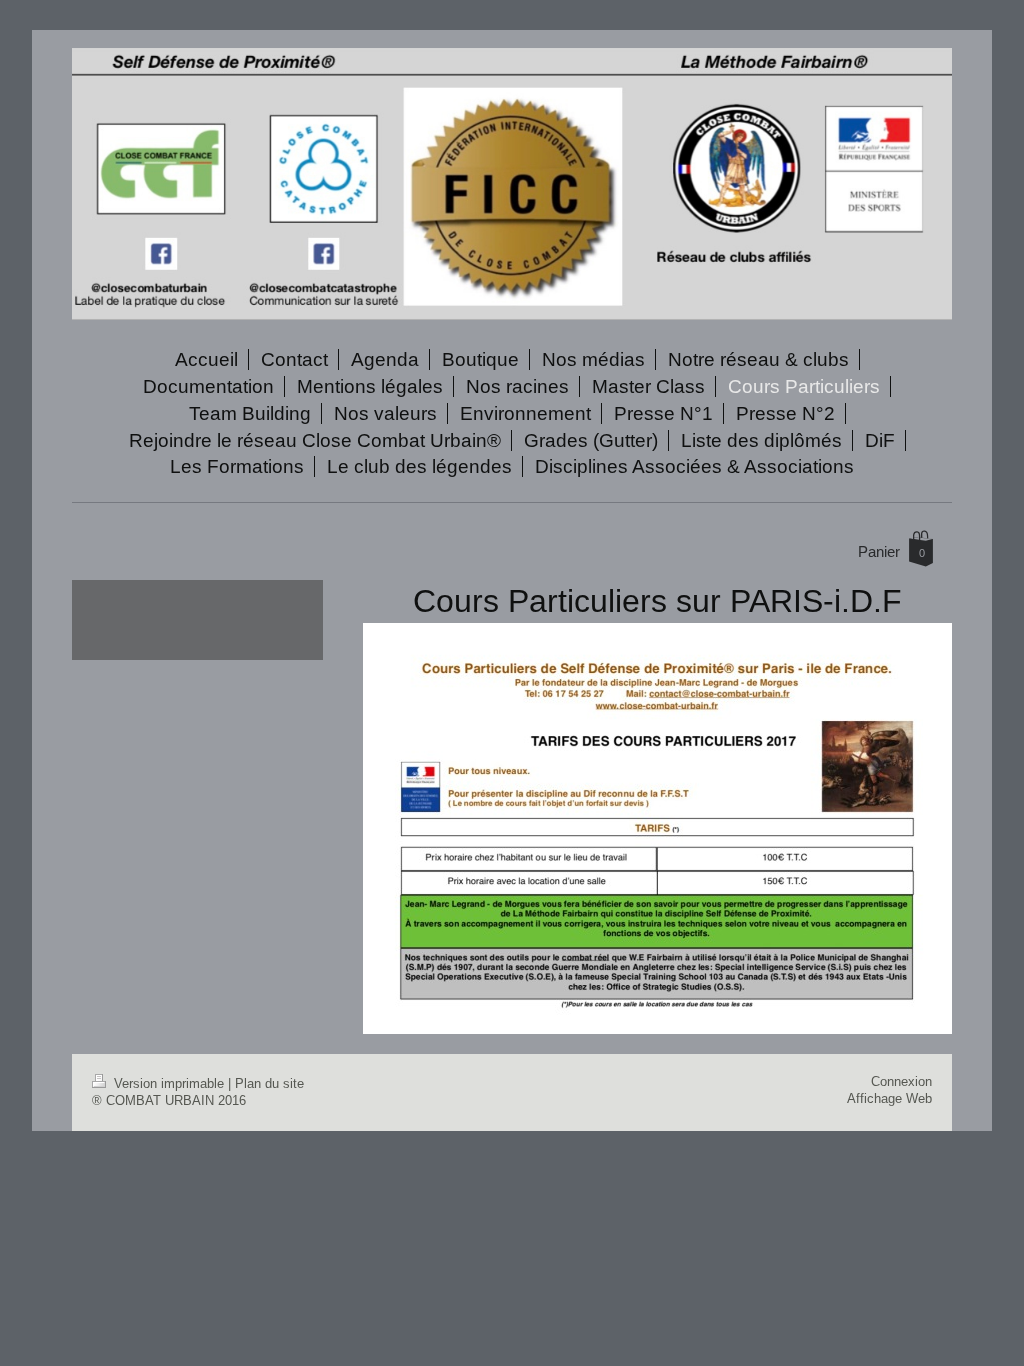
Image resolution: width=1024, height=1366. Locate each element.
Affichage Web (889, 1099)
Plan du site (269, 1084)
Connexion (901, 1082)
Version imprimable (169, 1084)
